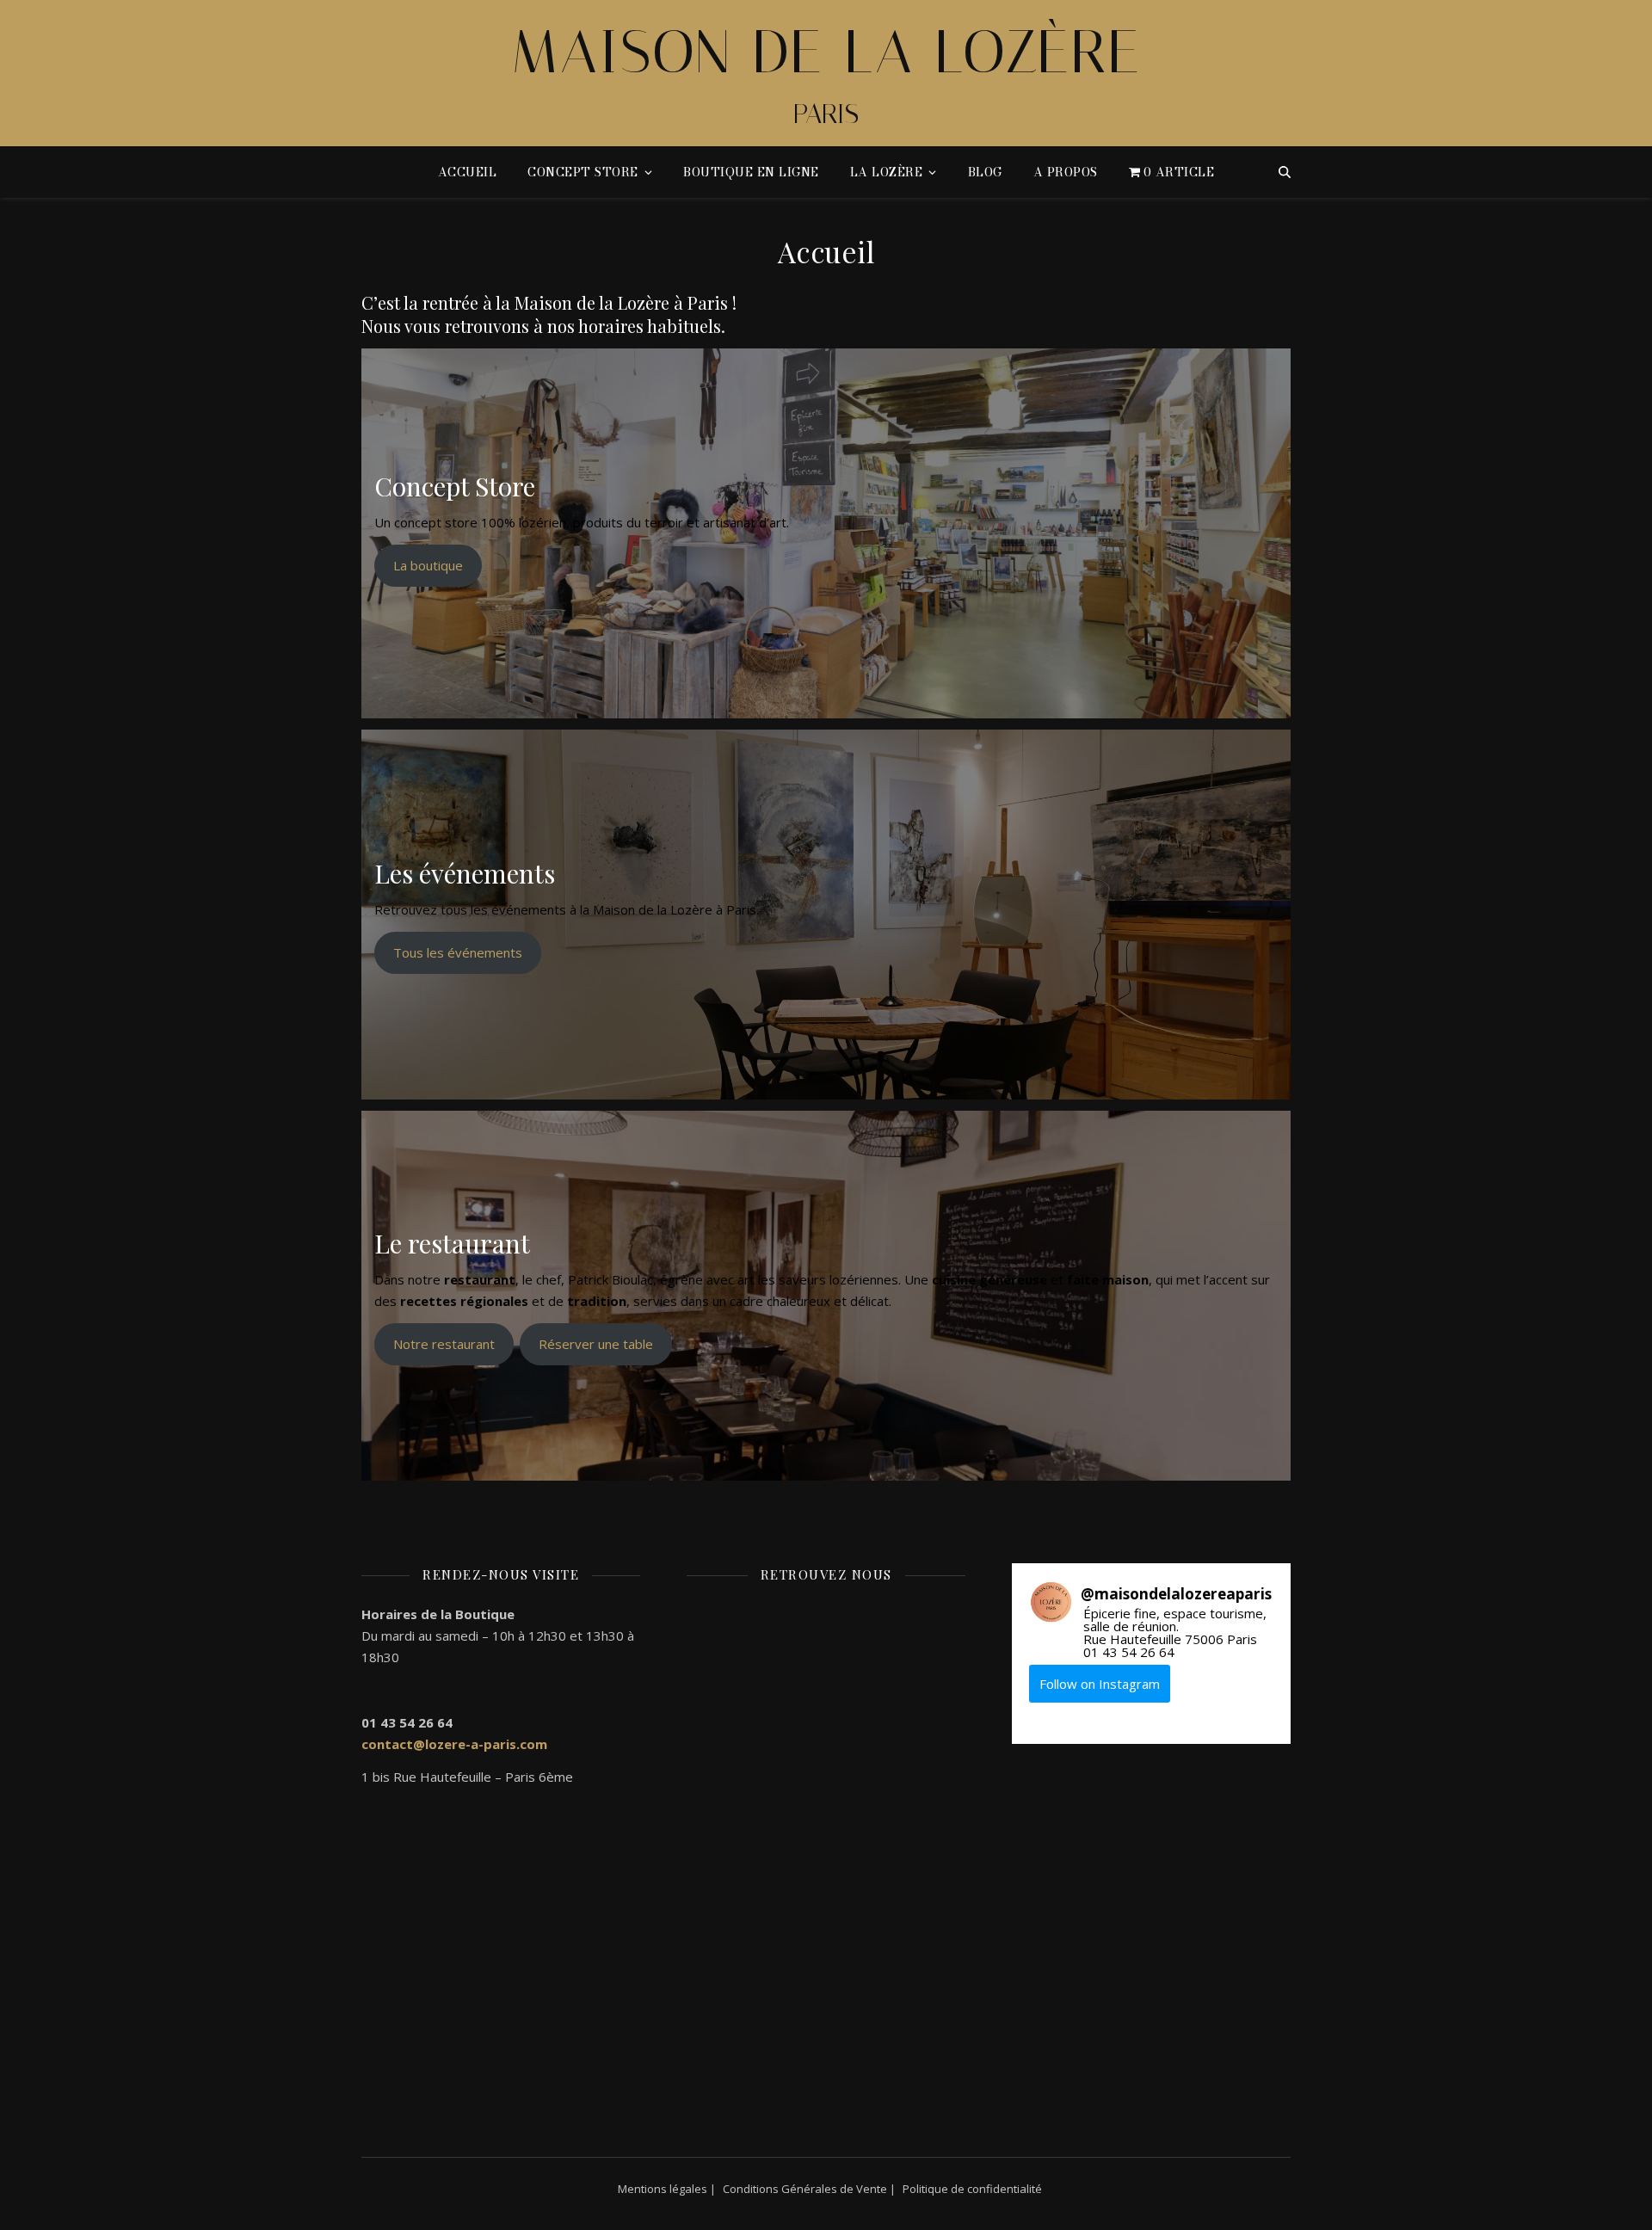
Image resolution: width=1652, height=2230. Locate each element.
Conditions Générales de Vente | (809, 2189)
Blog (985, 172)
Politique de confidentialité (972, 2189)
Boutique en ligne (751, 172)
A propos (1066, 172)
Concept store (583, 172)
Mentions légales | (667, 2189)
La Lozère (887, 172)
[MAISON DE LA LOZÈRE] (826, 73)
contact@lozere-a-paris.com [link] (454, 1744)
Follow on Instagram (1100, 1684)
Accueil (468, 172)
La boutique (428, 565)
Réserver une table (596, 1344)
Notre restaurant (444, 1344)
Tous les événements (458, 952)
